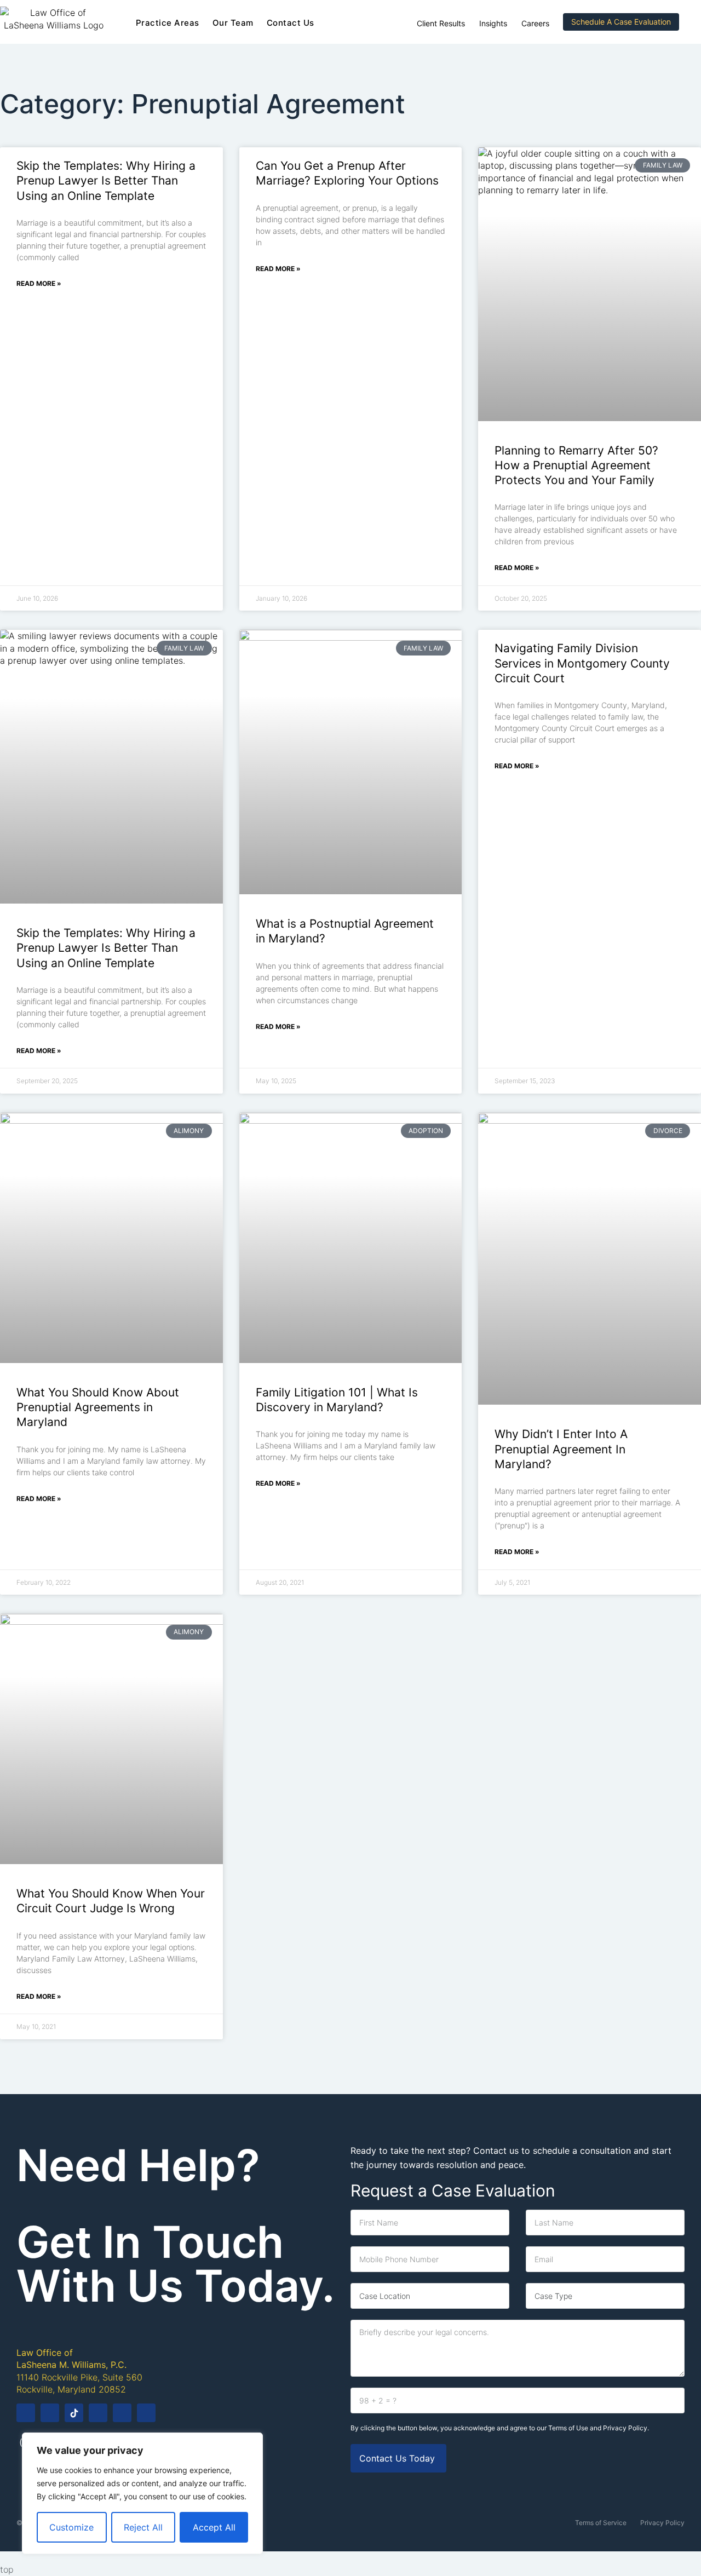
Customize (71, 2527)
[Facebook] (26, 2413)
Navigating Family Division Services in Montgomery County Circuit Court (582, 663)
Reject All (143, 2527)
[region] (142, 2493)
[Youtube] (98, 2413)
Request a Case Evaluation (453, 2190)
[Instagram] (50, 2413)
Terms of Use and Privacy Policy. (599, 2428)
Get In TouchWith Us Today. (176, 2264)
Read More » (39, 283)
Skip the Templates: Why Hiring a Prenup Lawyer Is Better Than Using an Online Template (106, 181)
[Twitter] (146, 2413)
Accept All (214, 2527)
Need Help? (138, 2165)
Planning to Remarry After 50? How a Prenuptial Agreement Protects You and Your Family (576, 465)
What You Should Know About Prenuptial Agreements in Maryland (98, 1407)
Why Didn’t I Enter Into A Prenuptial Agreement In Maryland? (561, 1449)
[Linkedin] (122, 2413)
